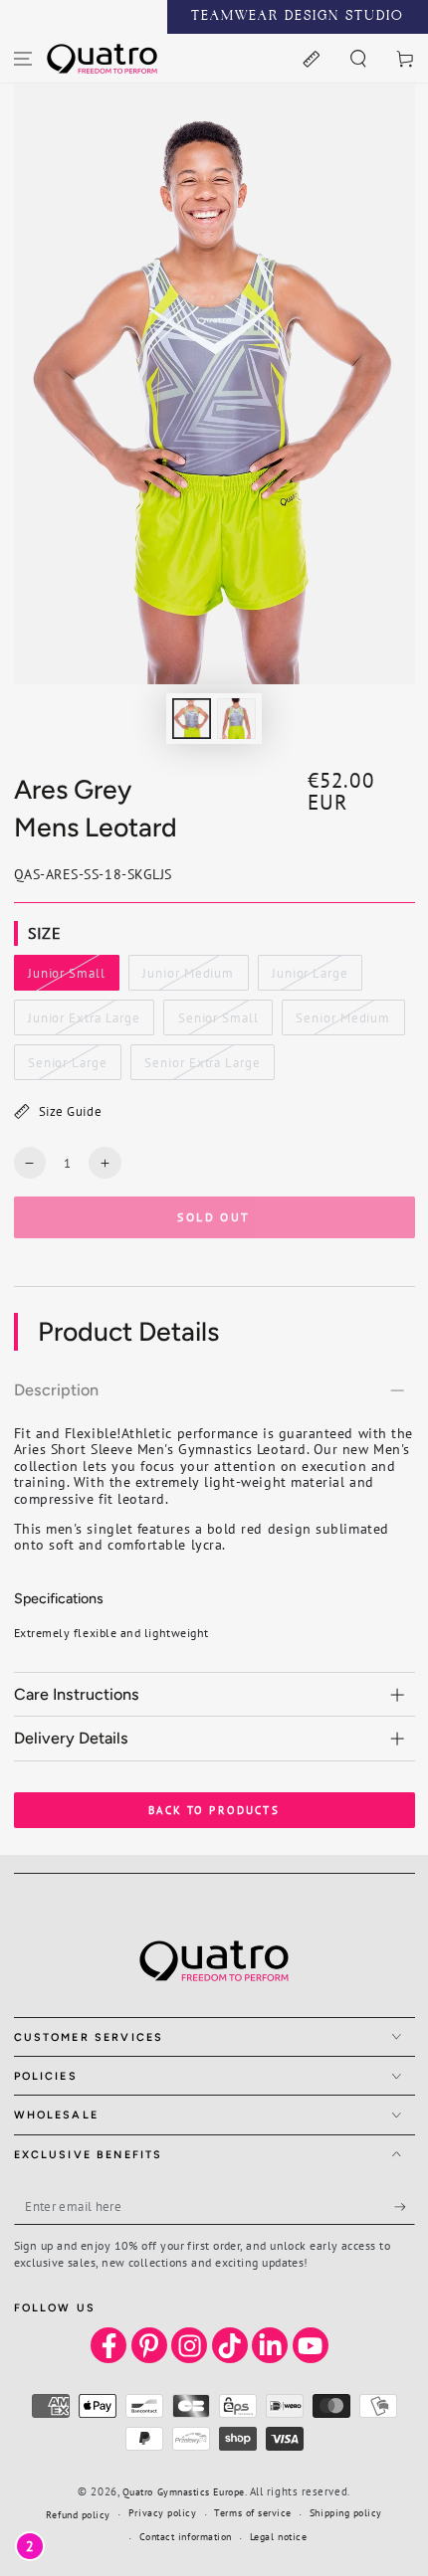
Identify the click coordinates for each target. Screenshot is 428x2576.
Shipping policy (346, 2513)
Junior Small (66, 978)
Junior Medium (189, 978)
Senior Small (218, 1022)
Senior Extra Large (203, 1067)
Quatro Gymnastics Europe (184, 2492)
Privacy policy (163, 2513)
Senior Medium (343, 1022)
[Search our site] (358, 58)
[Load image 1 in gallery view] (192, 719)
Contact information (186, 2537)
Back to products (214, 1810)
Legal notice (278, 2537)
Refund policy (78, 2515)
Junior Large (310, 978)
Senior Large (67, 1067)
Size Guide (70, 1111)
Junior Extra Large (84, 1022)
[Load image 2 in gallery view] (237, 719)
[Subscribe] (405, 2207)
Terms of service (253, 2513)
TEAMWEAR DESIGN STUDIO (298, 17)
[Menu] (23, 58)
